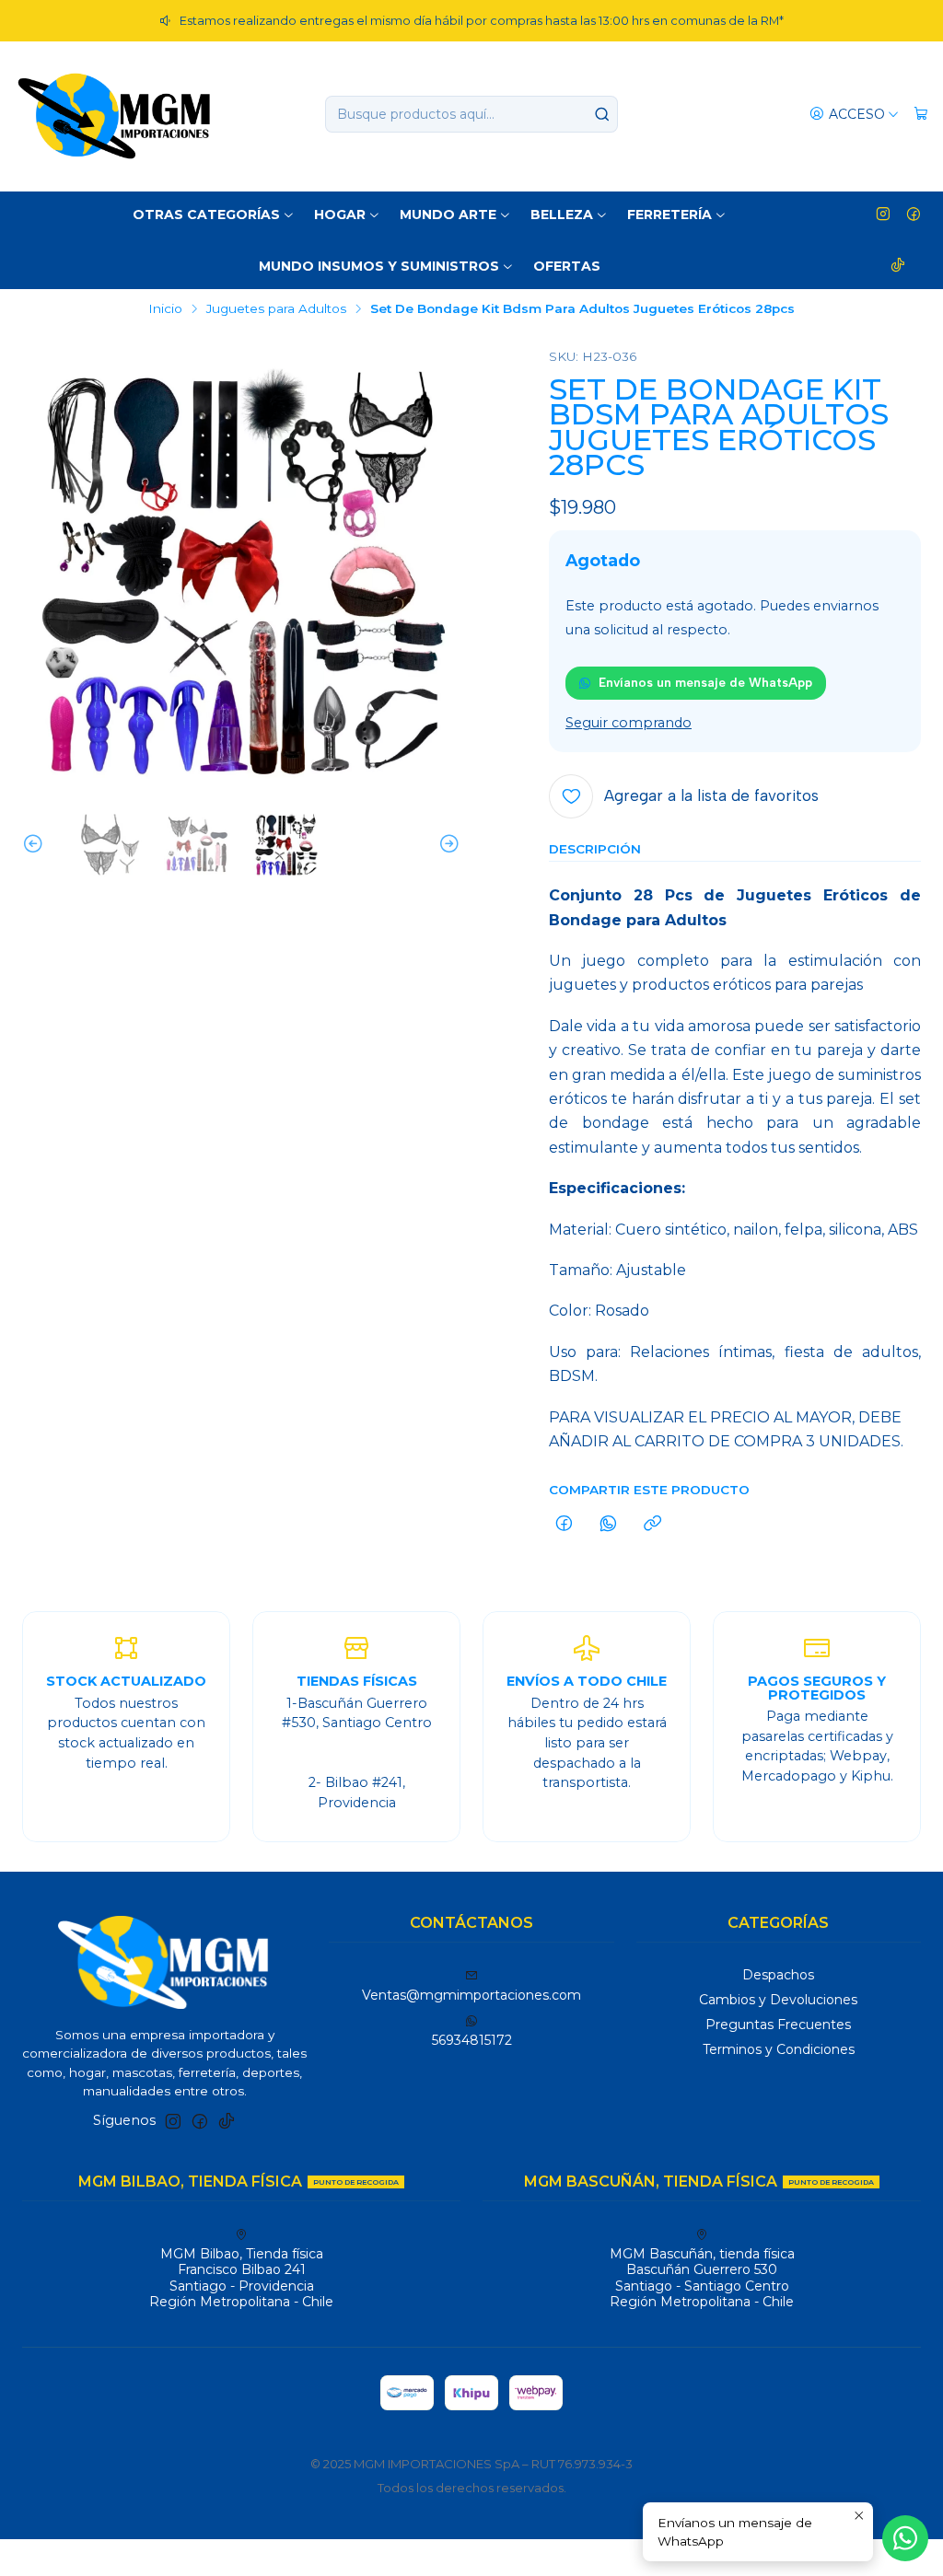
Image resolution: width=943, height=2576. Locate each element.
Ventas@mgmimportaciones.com (471, 1995)
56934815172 (472, 2040)
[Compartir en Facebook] (564, 1525)
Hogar (340, 215)
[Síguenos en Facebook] (914, 215)
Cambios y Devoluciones (778, 2000)
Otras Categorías (206, 215)
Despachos (778, 1975)
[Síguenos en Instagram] (883, 215)
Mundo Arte (448, 215)
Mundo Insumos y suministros (379, 266)
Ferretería (669, 215)
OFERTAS (567, 266)
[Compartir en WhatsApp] (608, 1525)
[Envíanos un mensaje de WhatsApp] (905, 2538)
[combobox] (471, 114)
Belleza (562, 215)
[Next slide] (447, 845)
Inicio (165, 309)
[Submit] (602, 114)
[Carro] (921, 115)
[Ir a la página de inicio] (114, 114)
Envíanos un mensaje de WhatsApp (705, 682)
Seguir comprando (629, 723)
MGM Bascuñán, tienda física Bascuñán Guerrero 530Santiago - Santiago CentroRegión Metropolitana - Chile (702, 2278)
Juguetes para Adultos (276, 309)
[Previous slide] (36, 845)
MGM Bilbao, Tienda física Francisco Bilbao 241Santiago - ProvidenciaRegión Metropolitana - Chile (241, 2278)
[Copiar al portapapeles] (652, 1525)
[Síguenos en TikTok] (898, 266)
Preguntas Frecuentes (778, 2025)
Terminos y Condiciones (779, 2049)
